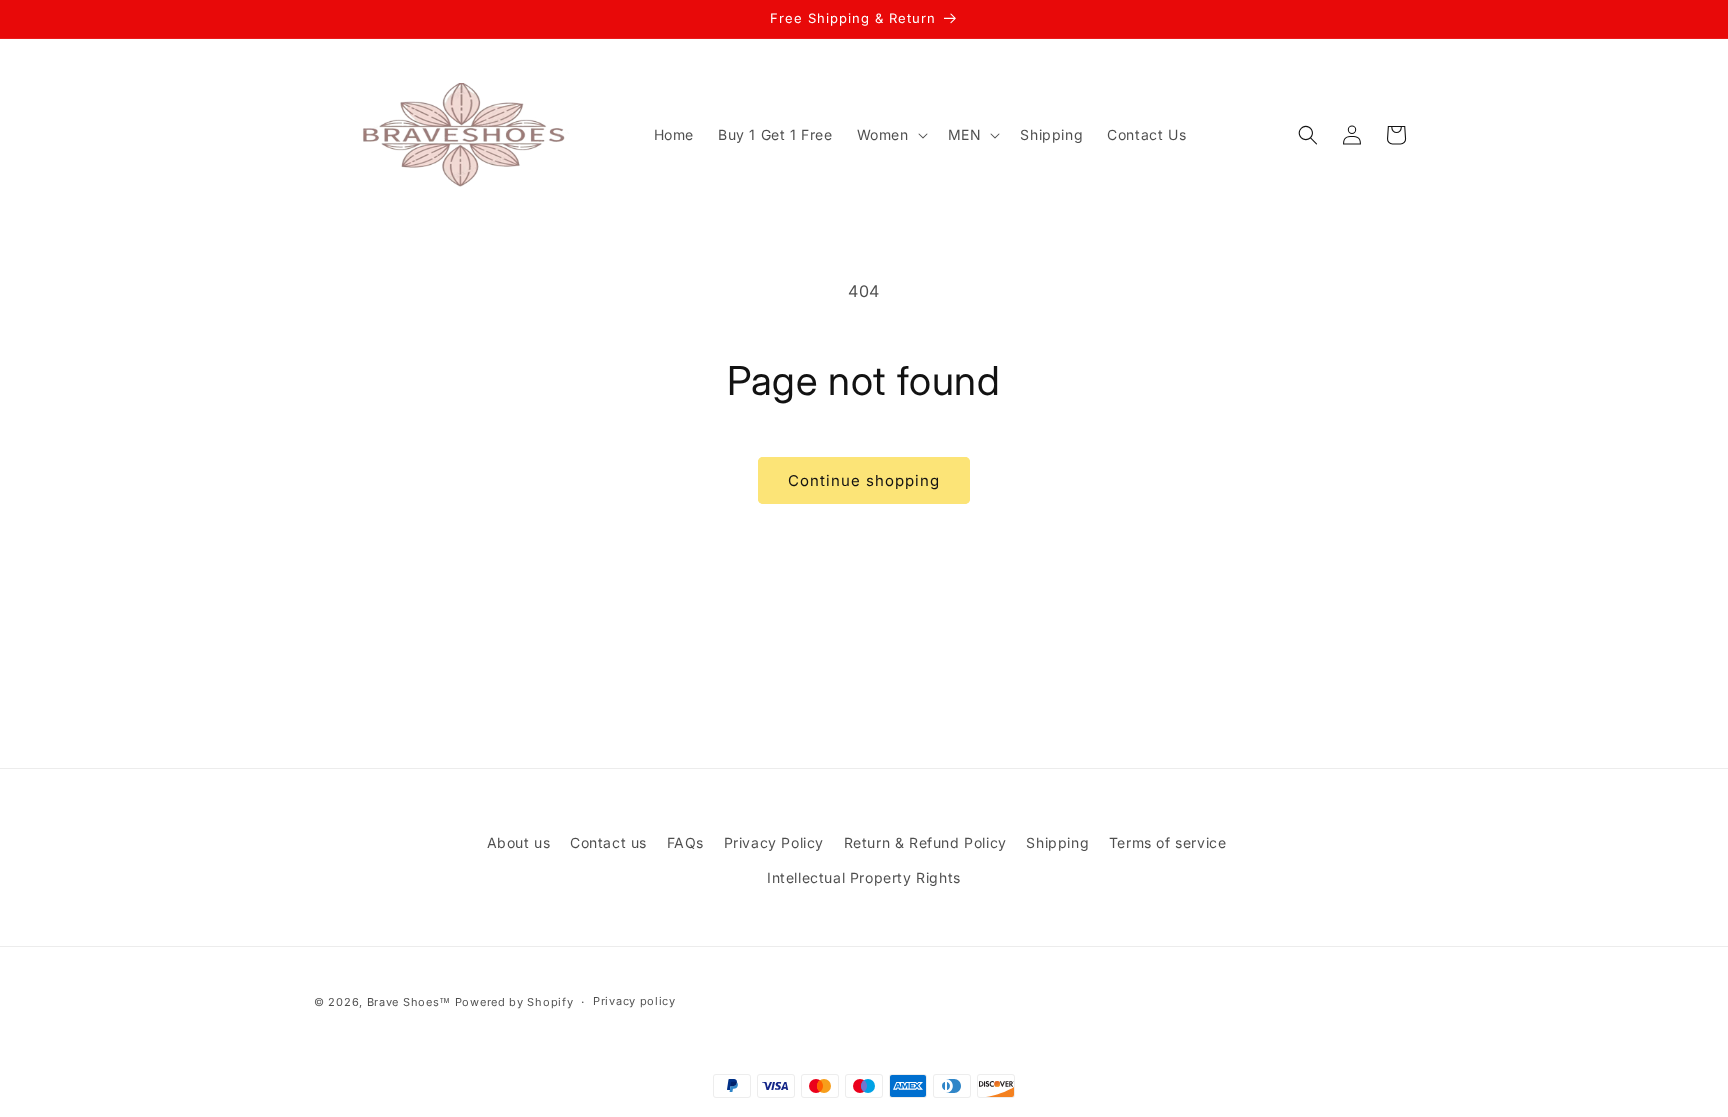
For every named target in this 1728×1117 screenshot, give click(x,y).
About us (519, 842)
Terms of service (1168, 842)
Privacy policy (634, 1002)
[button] (890, 135)
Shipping (1057, 842)
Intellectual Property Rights (864, 878)
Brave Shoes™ (409, 1002)
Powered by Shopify (514, 1002)
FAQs (685, 842)
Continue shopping (864, 480)
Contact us (608, 842)
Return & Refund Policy (925, 842)
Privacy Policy (774, 842)
